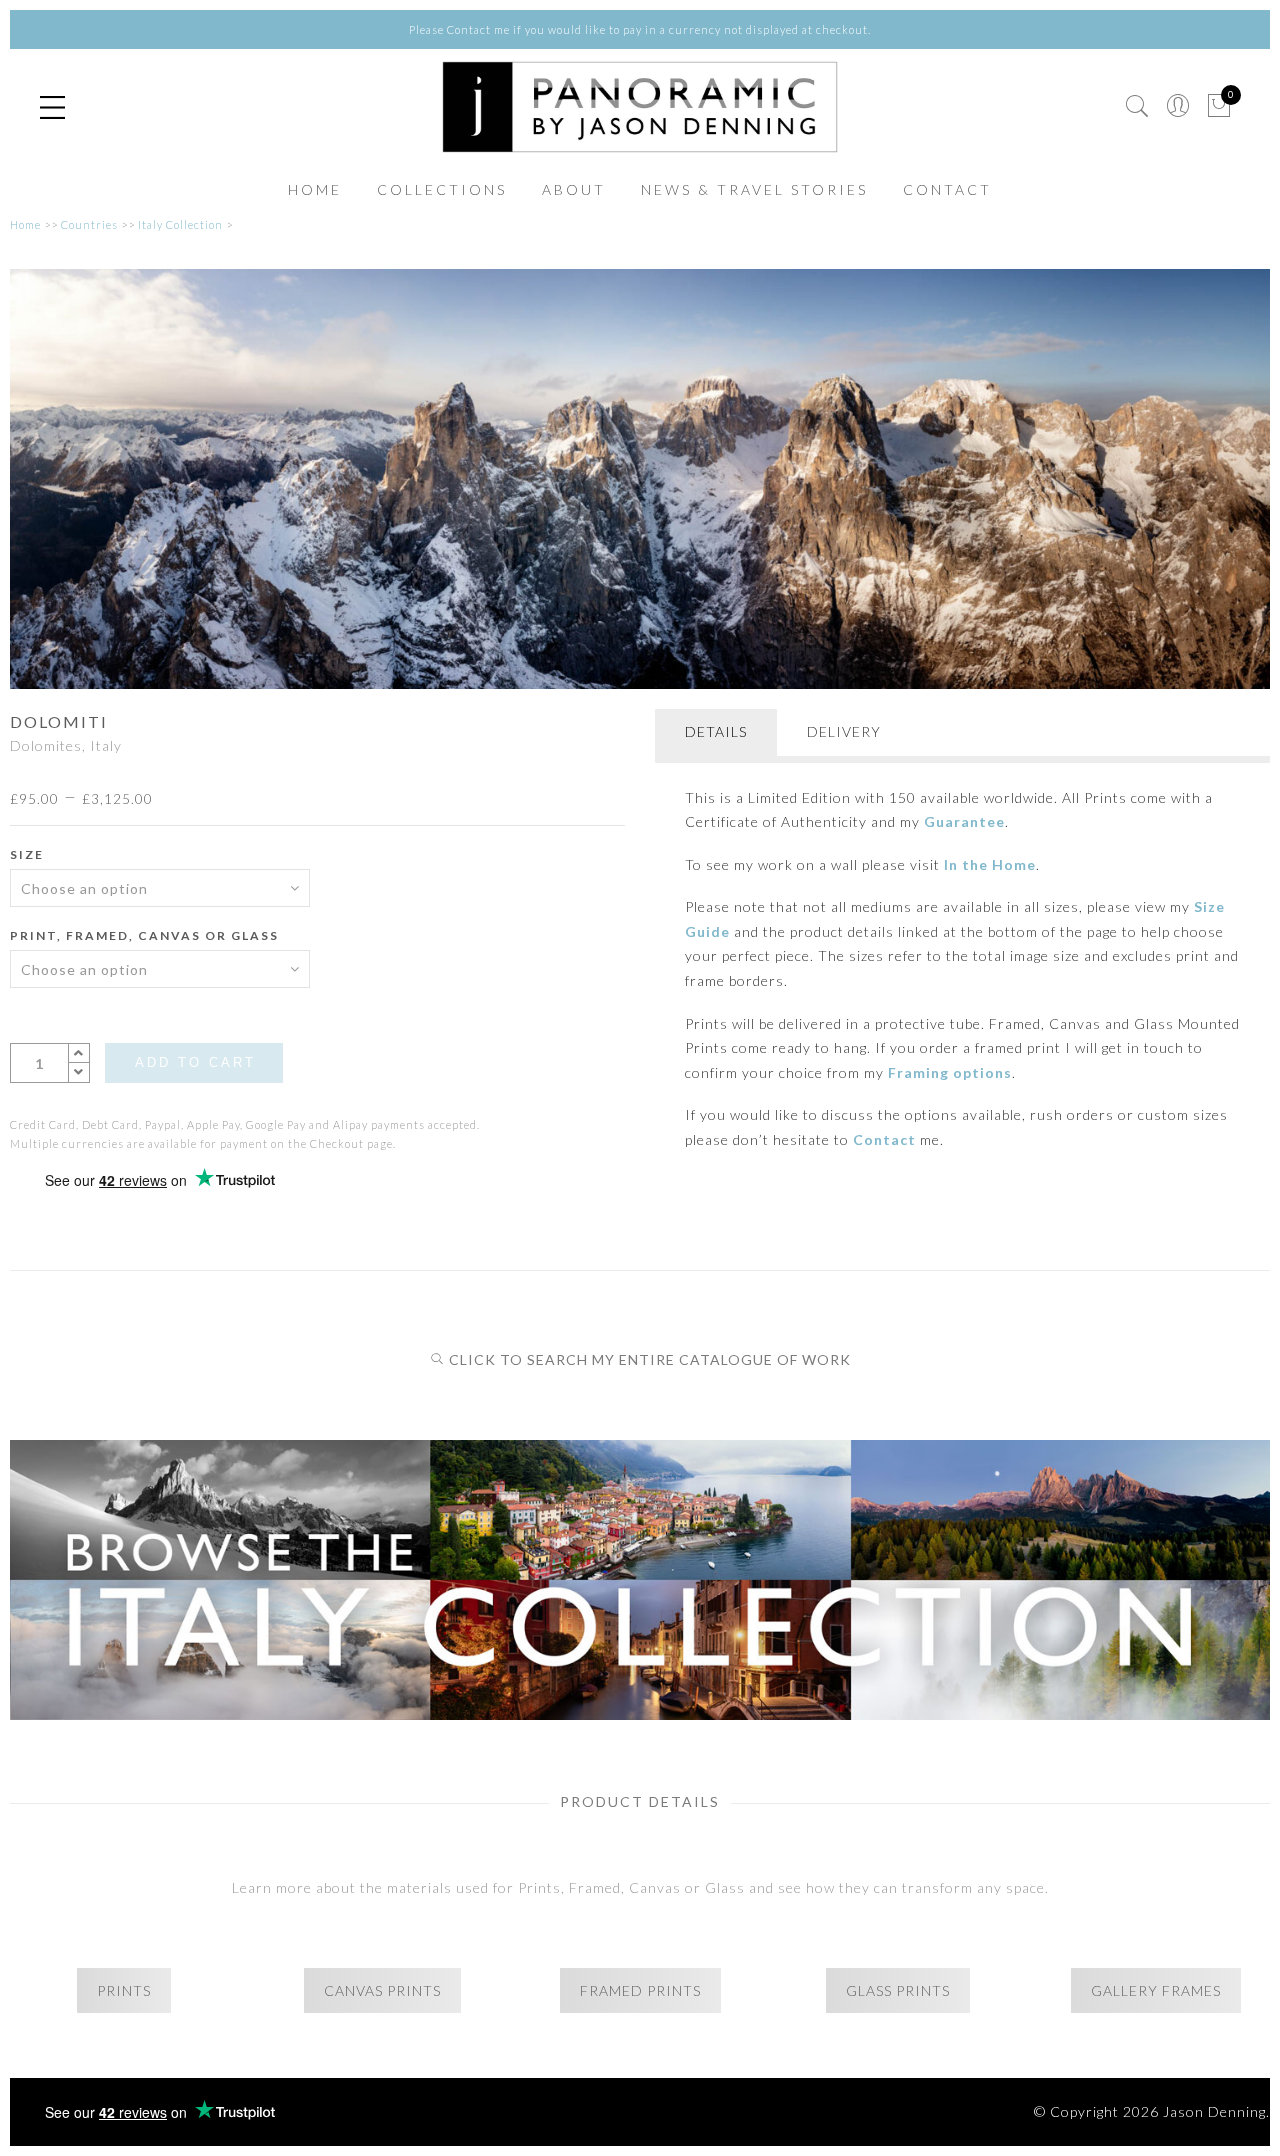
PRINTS (124, 1990)
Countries (89, 224)
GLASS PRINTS (898, 1990)
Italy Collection (180, 224)
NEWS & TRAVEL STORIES (754, 189)
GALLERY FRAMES (1156, 1990)
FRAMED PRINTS (640, 1990)
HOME (315, 189)
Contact (884, 1139)
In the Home (990, 864)
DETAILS (716, 731)
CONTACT (947, 189)
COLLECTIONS (442, 189)
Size (27, 854)
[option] (640, 479)
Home (25, 224)
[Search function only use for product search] (1137, 106)
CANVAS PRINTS (382, 1990)
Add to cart (195, 1062)
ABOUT (574, 189)
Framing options (950, 1072)
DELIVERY (844, 731)
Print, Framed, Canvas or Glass (144, 935)
